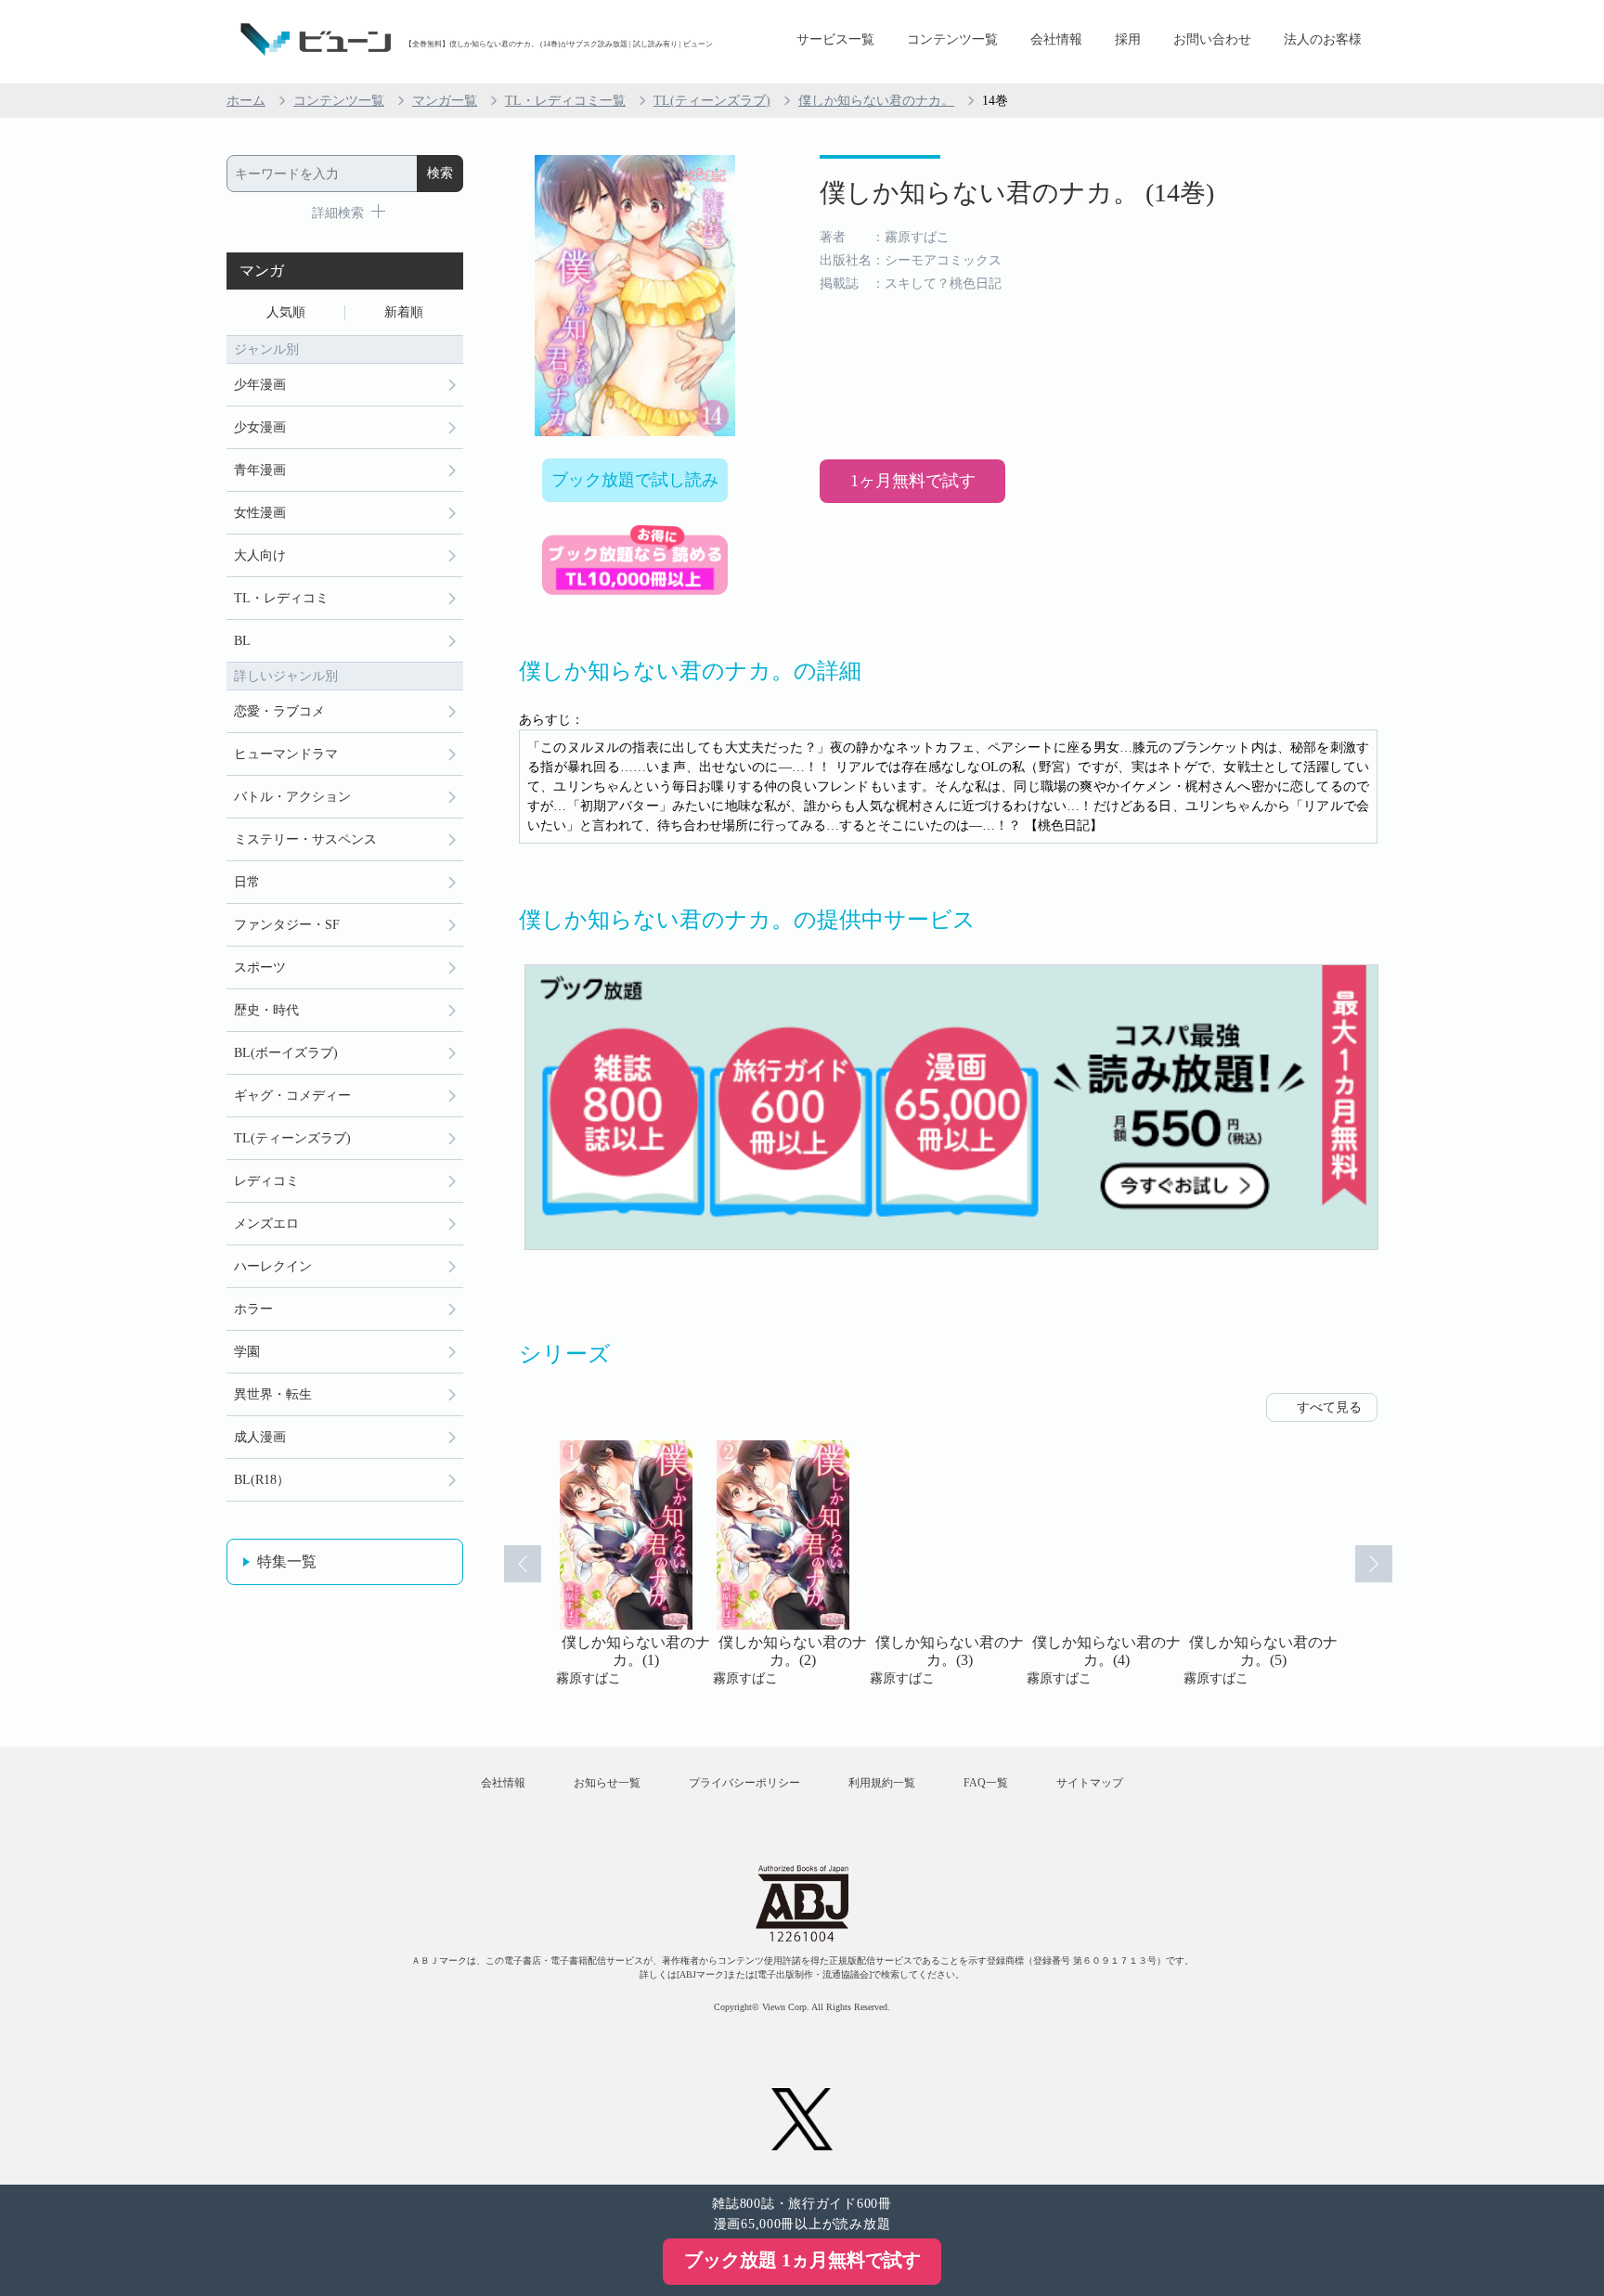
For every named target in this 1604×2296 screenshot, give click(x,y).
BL (242, 641)
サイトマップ (1090, 1783)
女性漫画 (260, 513)
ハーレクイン (273, 1266)
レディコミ (266, 1181)
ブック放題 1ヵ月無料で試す (802, 2260)
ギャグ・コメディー (292, 1096)
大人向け (260, 555)
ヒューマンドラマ (286, 754)
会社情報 (1056, 39)
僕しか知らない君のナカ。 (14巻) (1017, 193)
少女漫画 (260, 427)
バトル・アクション (292, 797)
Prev (523, 1564)
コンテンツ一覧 (952, 39)
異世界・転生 (273, 1394)
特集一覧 (287, 1561)
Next (1374, 1564)
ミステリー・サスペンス (305, 839)
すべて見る (1329, 1407)
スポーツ (260, 967)
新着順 (404, 312)
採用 (1128, 39)
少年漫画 (260, 385)
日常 (247, 882)
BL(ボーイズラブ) (286, 1053)
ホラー (253, 1309)
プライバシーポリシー (744, 1783)
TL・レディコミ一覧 (565, 101)
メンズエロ (266, 1224)
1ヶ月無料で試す (913, 481)
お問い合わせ (1212, 39)
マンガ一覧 (445, 101)
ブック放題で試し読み (635, 480)
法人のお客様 (1323, 39)
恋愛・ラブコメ (279, 711)
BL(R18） (262, 1480)
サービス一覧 (835, 39)
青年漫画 (260, 470)
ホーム (246, 101)
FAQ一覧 (986, 1783)
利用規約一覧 (882, 1783)
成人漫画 (260, 1437)
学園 (247, 1352)
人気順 (286, 312)
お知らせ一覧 (607, 1783)
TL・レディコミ (281, 598)
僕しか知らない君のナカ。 (876, 101)
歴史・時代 (266, 1010)
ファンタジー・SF (287, 925)
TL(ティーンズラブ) (712, 101)
